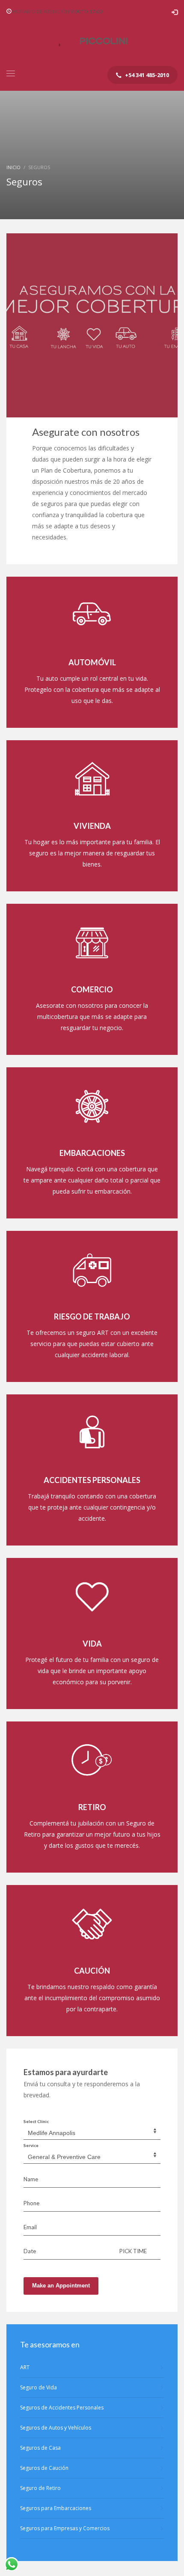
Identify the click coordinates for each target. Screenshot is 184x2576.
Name (31, 2179)
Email (30, 2227)
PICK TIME (133, 2251)
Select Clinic (36, 2121)
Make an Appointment (61, 2286)
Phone (31, 2203)
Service (31, 2145)
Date (30, 2251)
